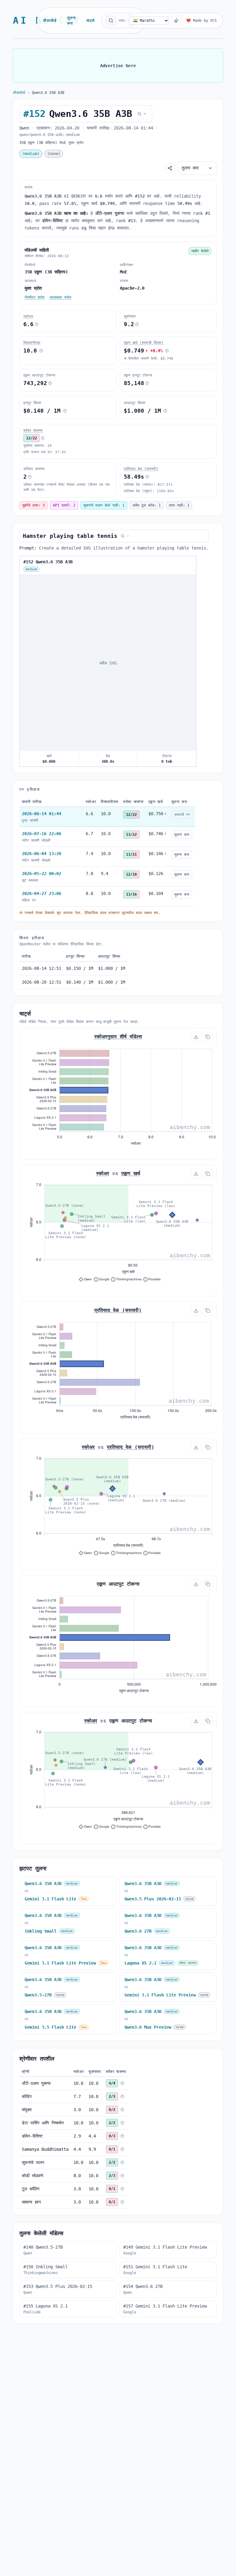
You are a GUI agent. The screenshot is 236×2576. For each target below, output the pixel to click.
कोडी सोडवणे (33, 2176)
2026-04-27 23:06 (41, 893)
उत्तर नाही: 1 (179, 505)
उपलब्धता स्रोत (60, 297)
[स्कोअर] (37, 324)
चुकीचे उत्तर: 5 (33, 505)
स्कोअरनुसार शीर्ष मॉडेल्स (118, 1037)
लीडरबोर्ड (50, 21)
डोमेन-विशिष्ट (32, 2136)
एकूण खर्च (131, 1173)
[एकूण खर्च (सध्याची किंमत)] (167, 351)
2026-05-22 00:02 (41, 873)
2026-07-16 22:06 (41, 834)
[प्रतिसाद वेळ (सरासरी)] (147, 477)
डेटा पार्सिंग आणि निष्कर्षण (43, 2123)
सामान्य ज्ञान (31, 2202)
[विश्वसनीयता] (41, 351)
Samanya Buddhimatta (45, 2149)
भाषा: (123, 21)
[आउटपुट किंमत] (165, 411)
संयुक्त (27, 2110)
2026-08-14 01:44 (41, 814)
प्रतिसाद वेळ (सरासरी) (141, 469)
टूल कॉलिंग (31, 2189)
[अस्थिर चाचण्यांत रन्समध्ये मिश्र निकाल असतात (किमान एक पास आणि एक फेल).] (30, 477)
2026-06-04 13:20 (41, 854)
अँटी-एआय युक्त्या (36, 2083)
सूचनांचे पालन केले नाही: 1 (104, 505)
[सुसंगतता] (137, 324)
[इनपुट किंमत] (65, 411)
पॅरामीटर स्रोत (35, 297)
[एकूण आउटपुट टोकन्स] (50, 383)
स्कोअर (28, 316)
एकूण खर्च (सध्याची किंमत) (144, 343)
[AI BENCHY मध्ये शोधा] (111, 21)
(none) (54, 154)
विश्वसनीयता (32, 343)
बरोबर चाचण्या (33, 430)
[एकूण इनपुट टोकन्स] (147, 383)
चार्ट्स (90, 21)
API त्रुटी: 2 (64, 505)
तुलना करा (72, 21)
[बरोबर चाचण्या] (43, 438)
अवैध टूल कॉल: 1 (147, 505)
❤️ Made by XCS (201, 21)
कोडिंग (27, 2096)
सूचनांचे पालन (33, 2162)
